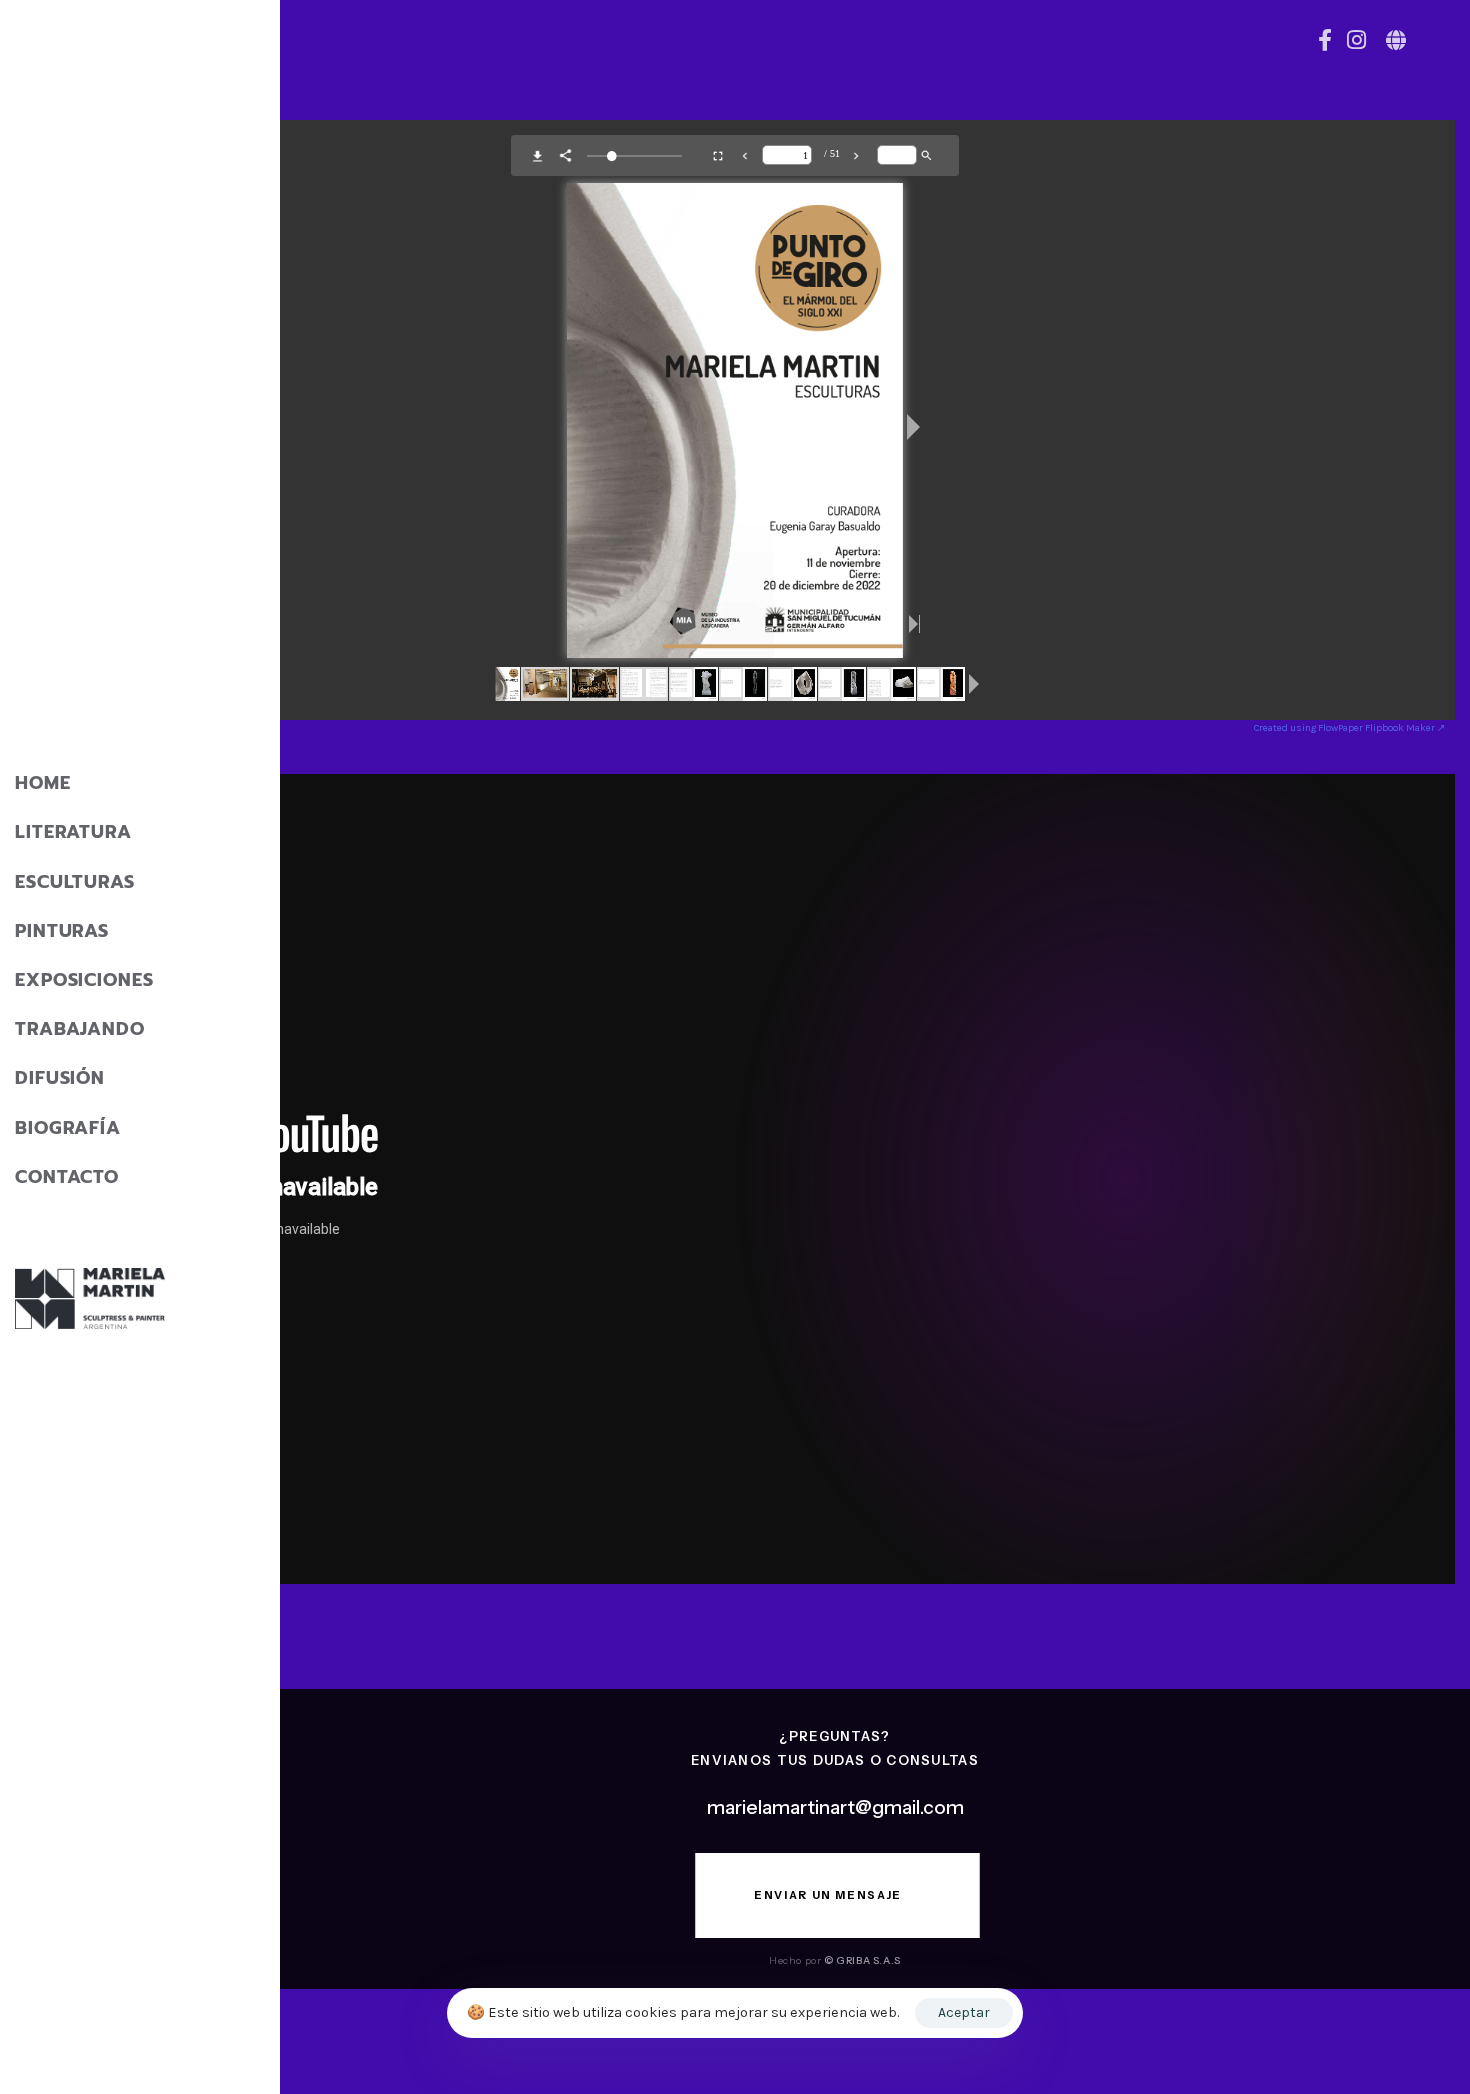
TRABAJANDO (80, 1029)
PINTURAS (62, 931)
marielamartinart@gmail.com (835, 1807)
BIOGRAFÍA (68, 1128)
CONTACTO (67, 1177)
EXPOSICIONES (84, 980)
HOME (43, 783)
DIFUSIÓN (60, 1078)
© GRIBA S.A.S (862, 1960)
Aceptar (964, 2012)
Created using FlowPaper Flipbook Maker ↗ (1349, 728)
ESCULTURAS (75, 882)
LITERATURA (73, 832)
